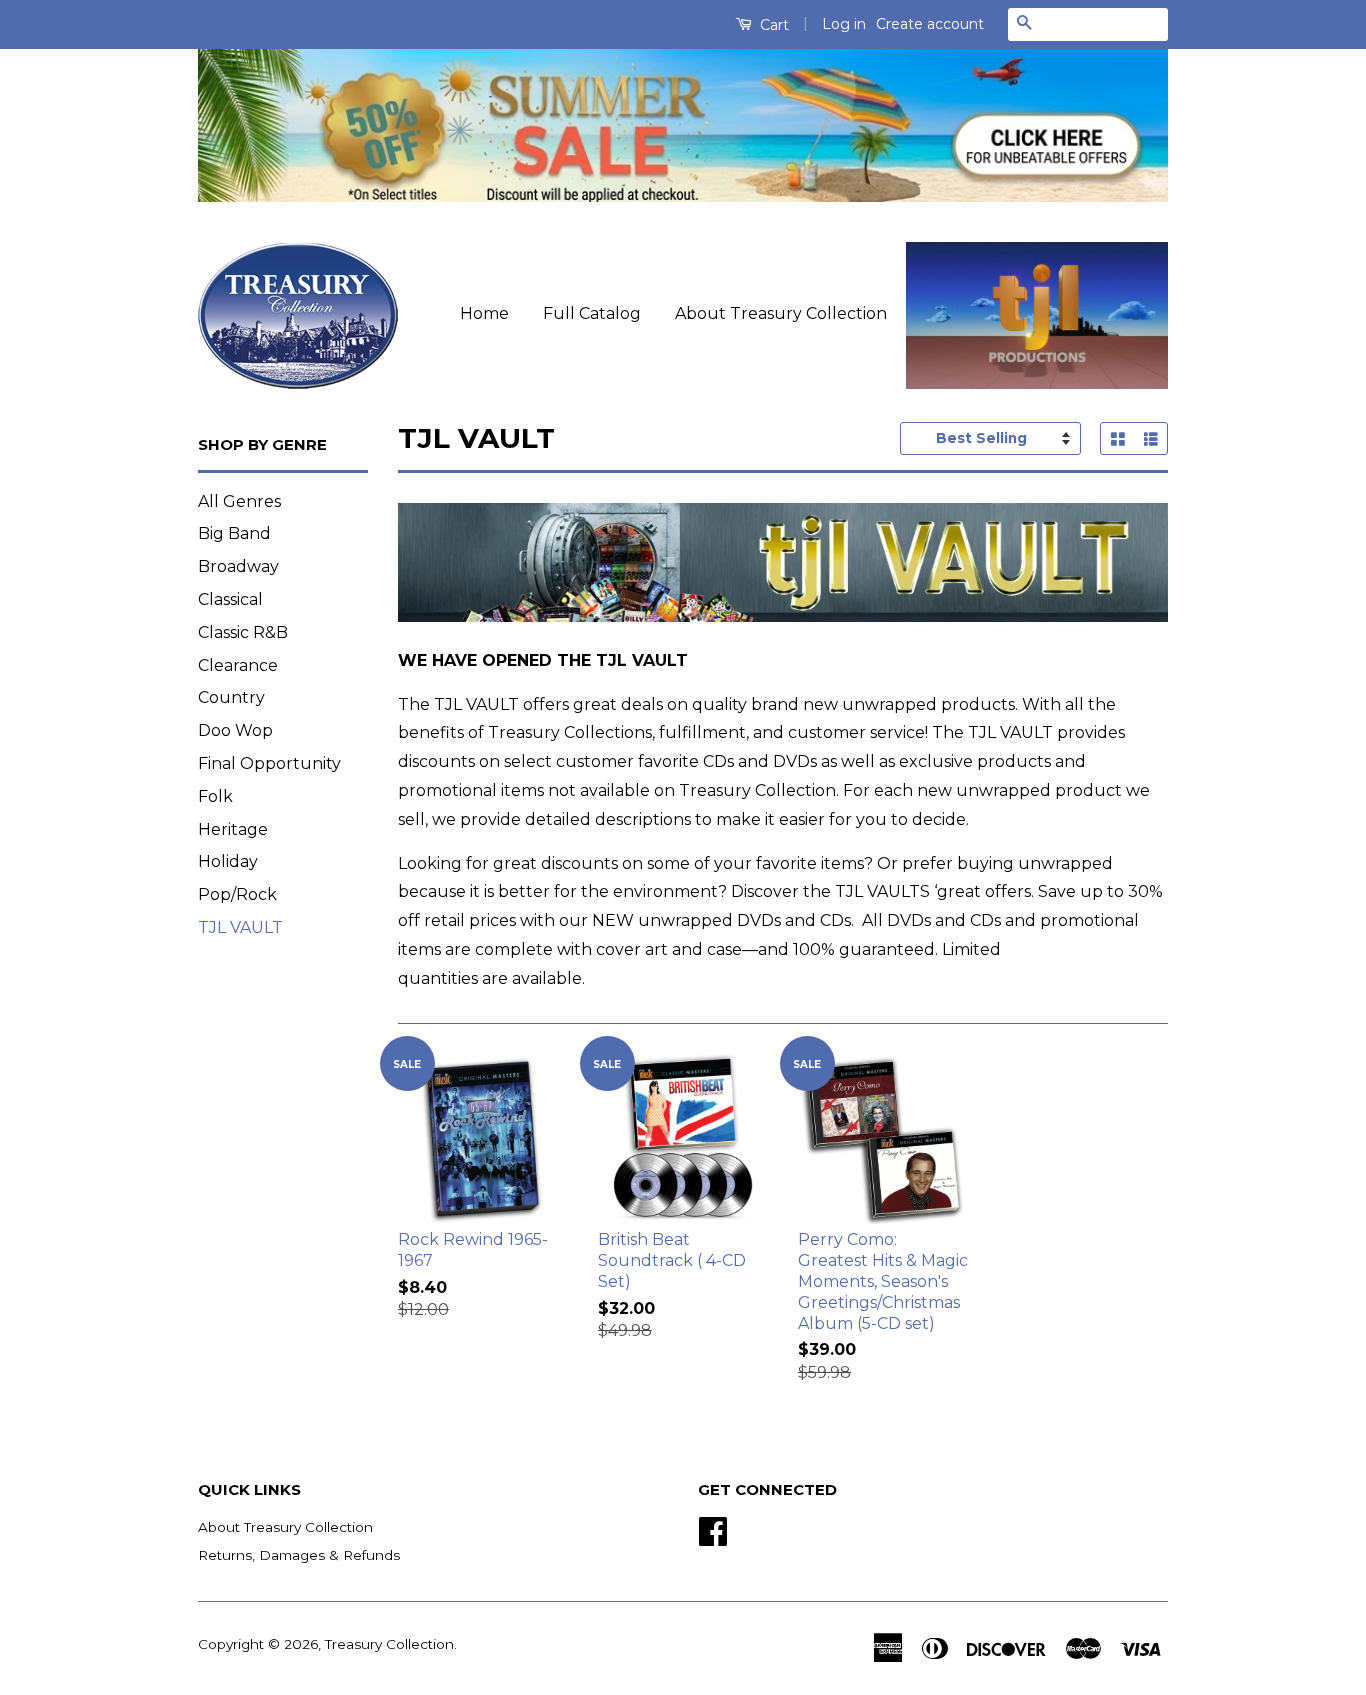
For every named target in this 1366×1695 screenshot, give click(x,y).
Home (484, 313)
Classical (230, 599)
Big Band (234, 533)
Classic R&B (243, 632)
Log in (844, 24)
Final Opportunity (269, 763)
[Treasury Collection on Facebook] (713, 1529)
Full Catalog (592, 313)
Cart (772, 25)
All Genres (239, 501)
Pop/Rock (237, 894)
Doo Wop (235, 730)
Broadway (238, 566)
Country (231, 697)
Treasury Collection (389, 1644)
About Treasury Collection (781, 313)
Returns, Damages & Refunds (299, 1555)
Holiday (228, 861)
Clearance (238, 665)
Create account (930, 24)
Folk (215, 796)
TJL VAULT (240, 927)
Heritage (233, 829)
